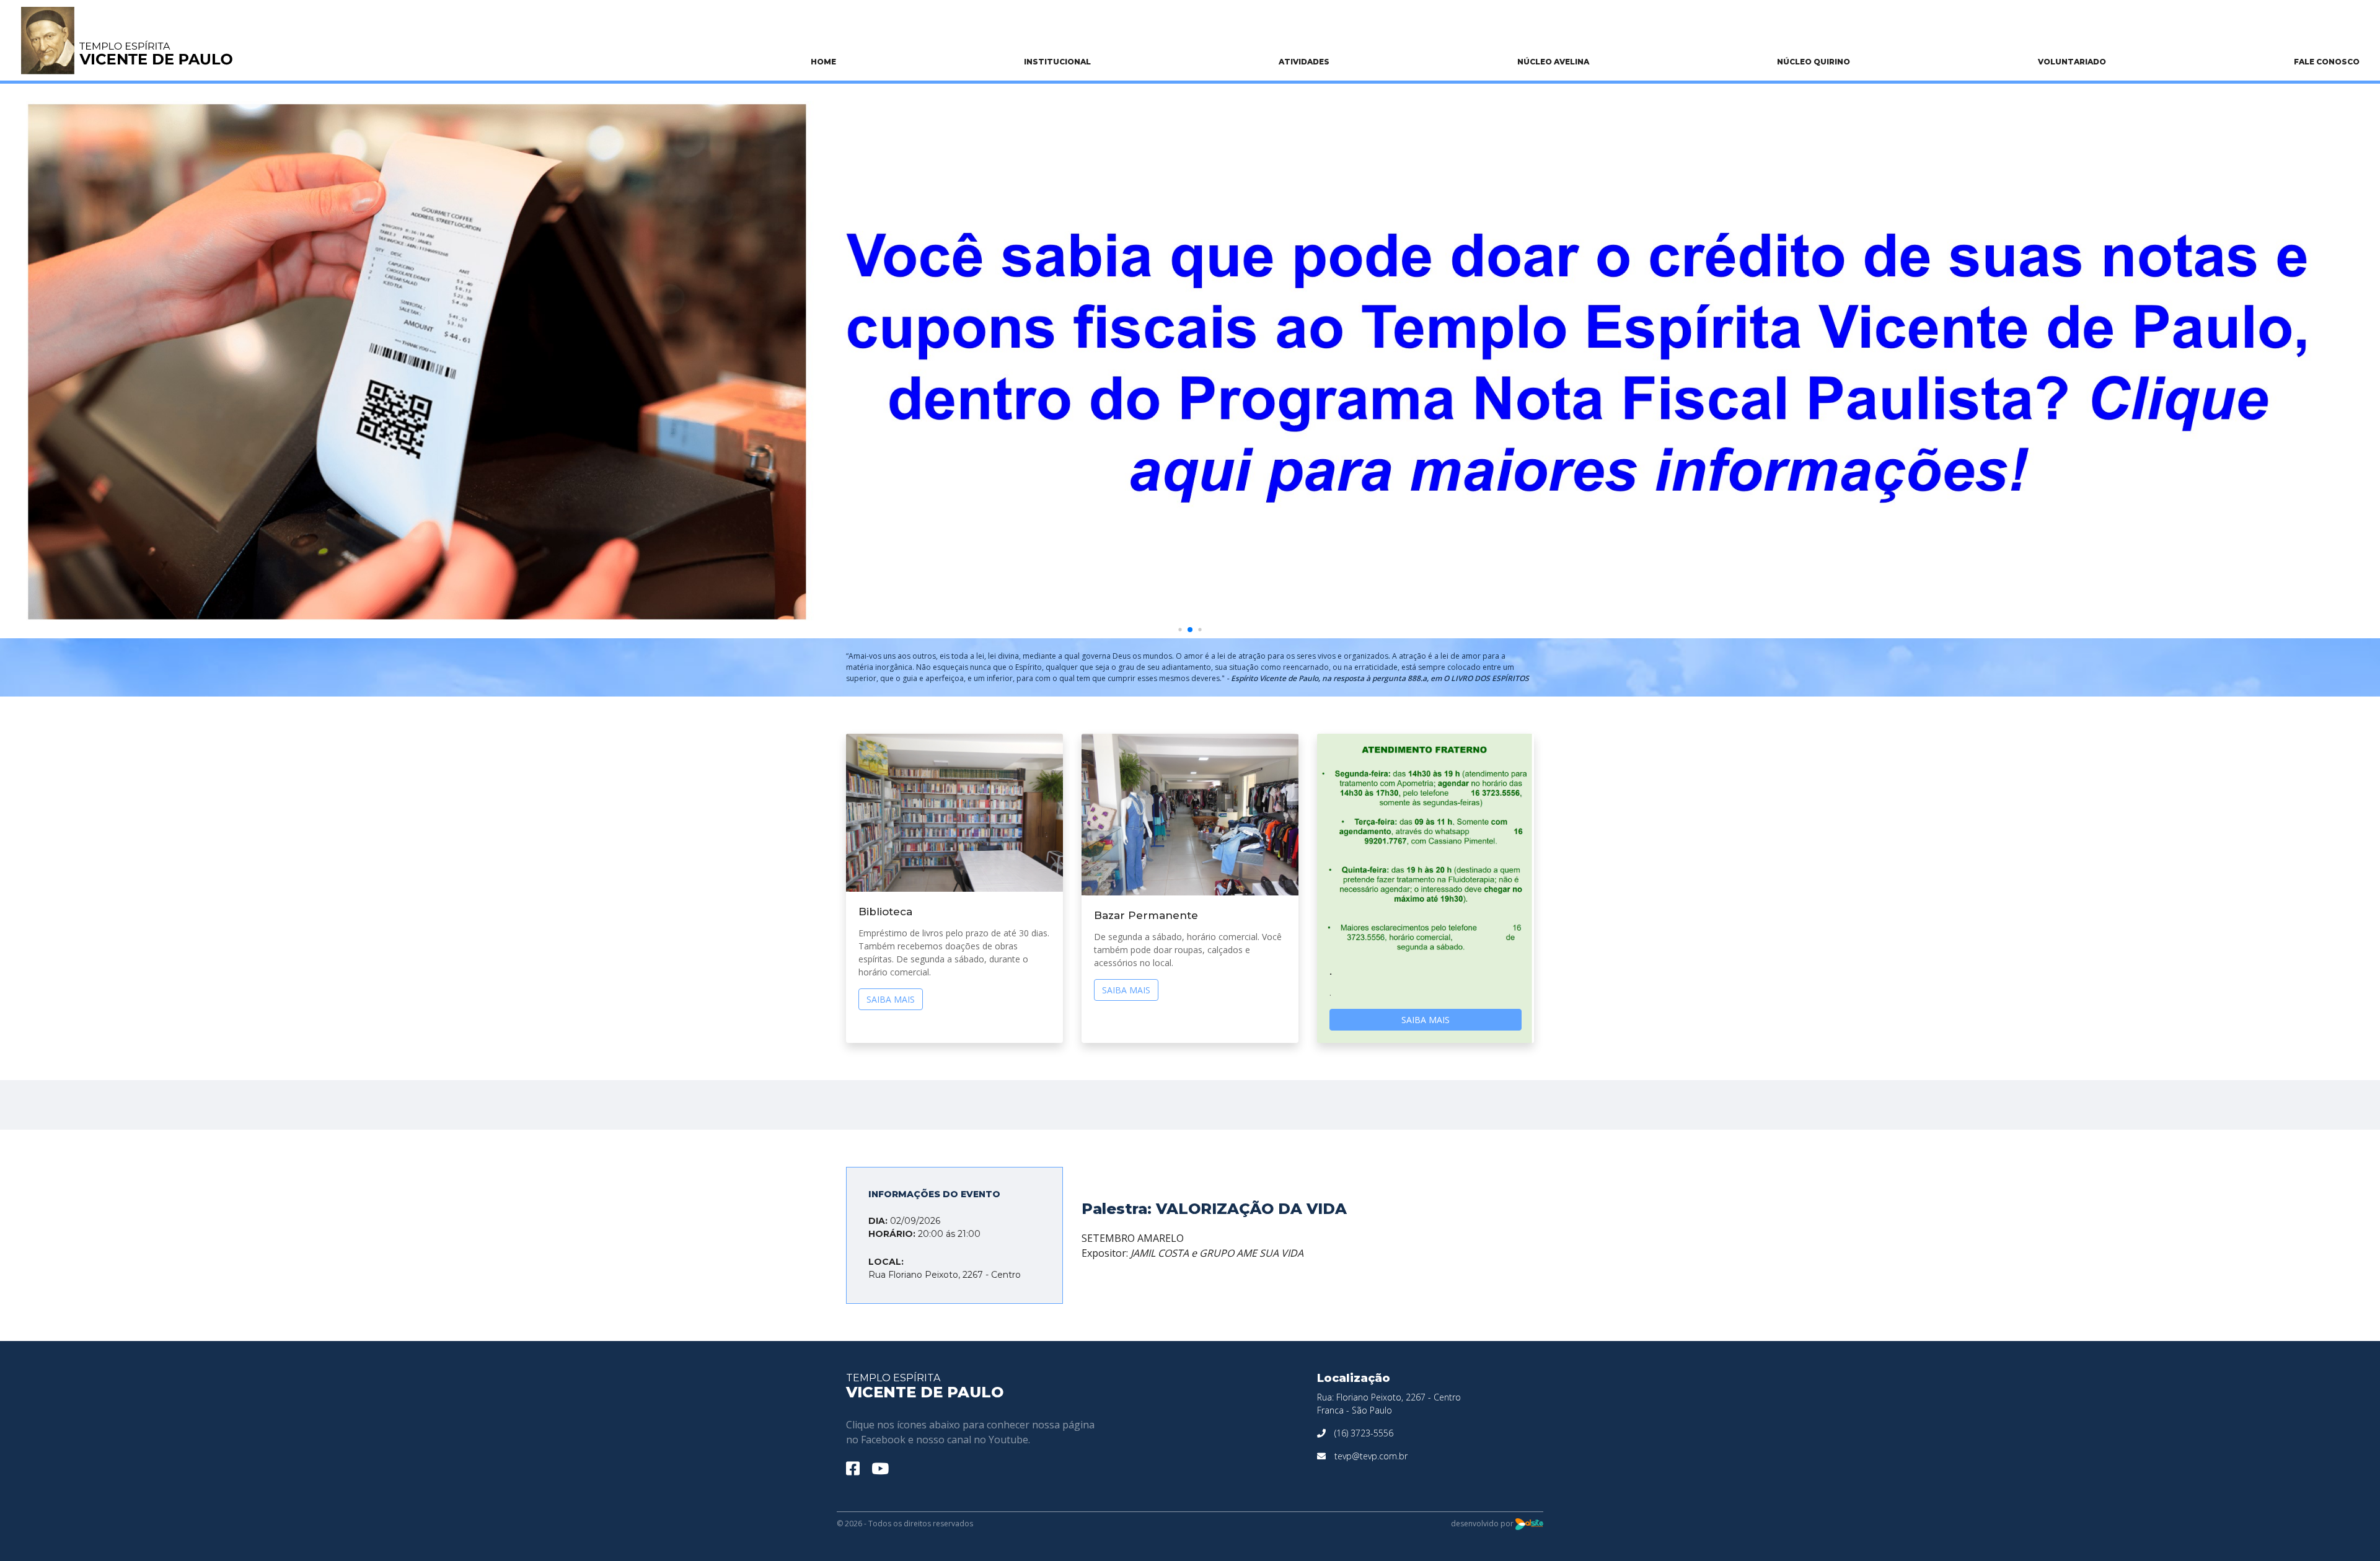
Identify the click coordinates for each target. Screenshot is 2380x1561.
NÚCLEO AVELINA (1553, 62)
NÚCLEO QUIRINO (1814, 62)
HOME (823, 62)
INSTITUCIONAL (1057, 62)
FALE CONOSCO (2327, 62)
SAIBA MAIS (891, 999)
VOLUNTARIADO (2072, 62)
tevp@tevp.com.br (1371, 1456)
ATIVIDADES (1304, 62)
